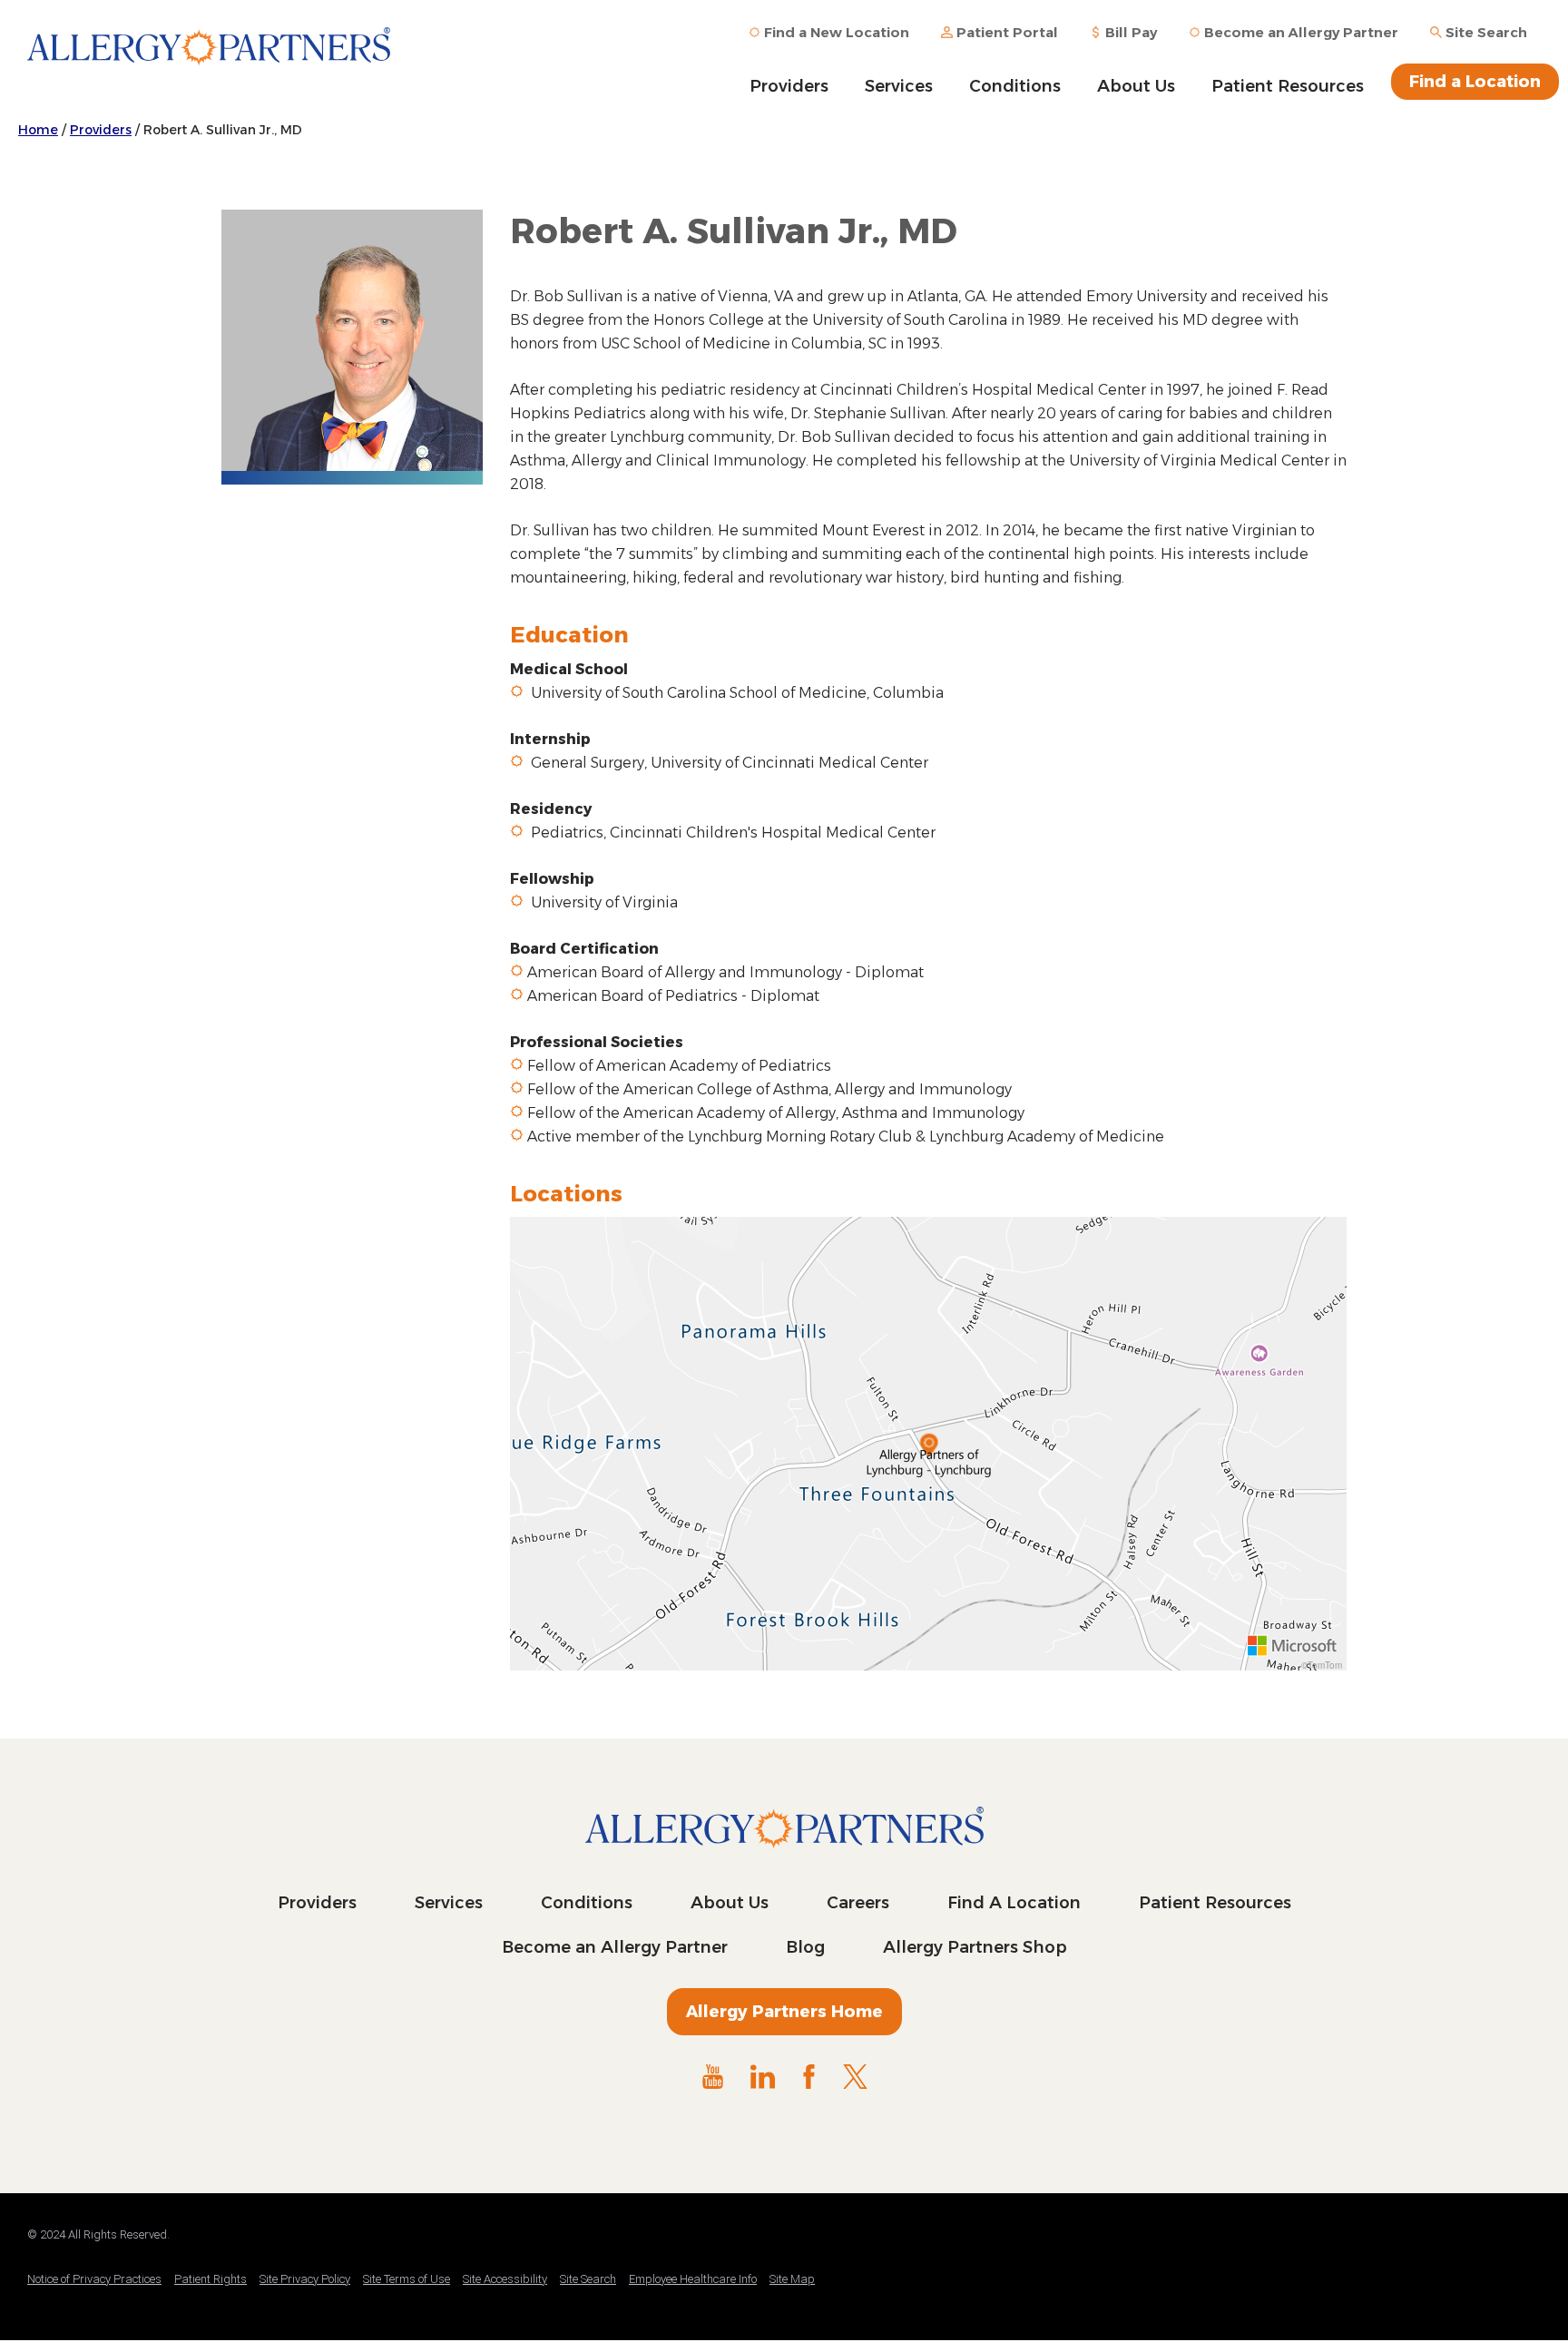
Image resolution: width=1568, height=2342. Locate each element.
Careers (858, 1903)
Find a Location (1475, 82)
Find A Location (1014, 1903)
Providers (789, 86)
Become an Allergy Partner (615, 1947)
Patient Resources (1288, 86)
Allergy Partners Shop (975, 1947)
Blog (805, 1947)
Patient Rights (211, 2279)
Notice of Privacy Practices (94, 2279)
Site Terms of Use (407, 2279)
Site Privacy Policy (305, 2279)
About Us (1136, 86)
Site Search (588, 2279)
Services (899, 86)
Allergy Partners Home (784, 2012)
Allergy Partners (209, 59)
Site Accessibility (505, 2279)
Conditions (1015, 86)
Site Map (792, 2279)
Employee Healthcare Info (693, 2279)
